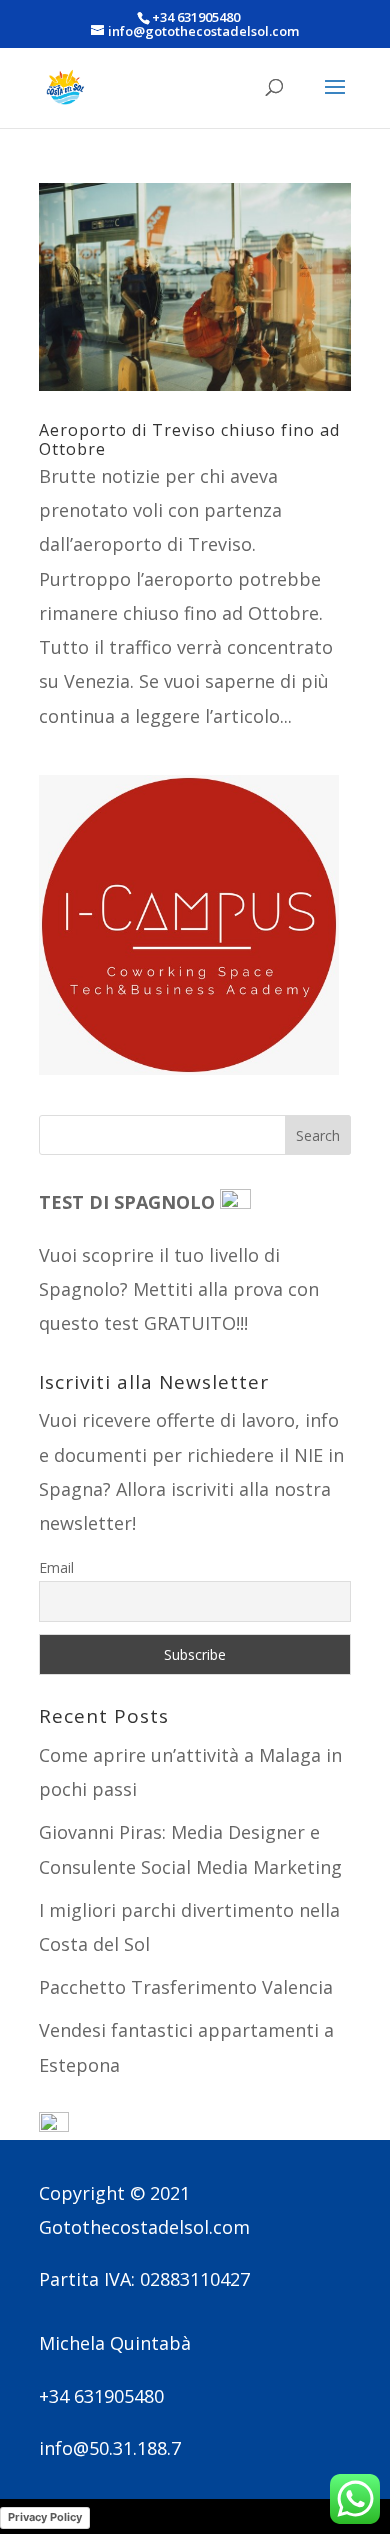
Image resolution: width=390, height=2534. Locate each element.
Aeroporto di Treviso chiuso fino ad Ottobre (189, 439)
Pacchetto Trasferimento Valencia (186, 1987)
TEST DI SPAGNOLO (129, 1202)
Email (56, 1567)
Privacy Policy (45, 2517)
